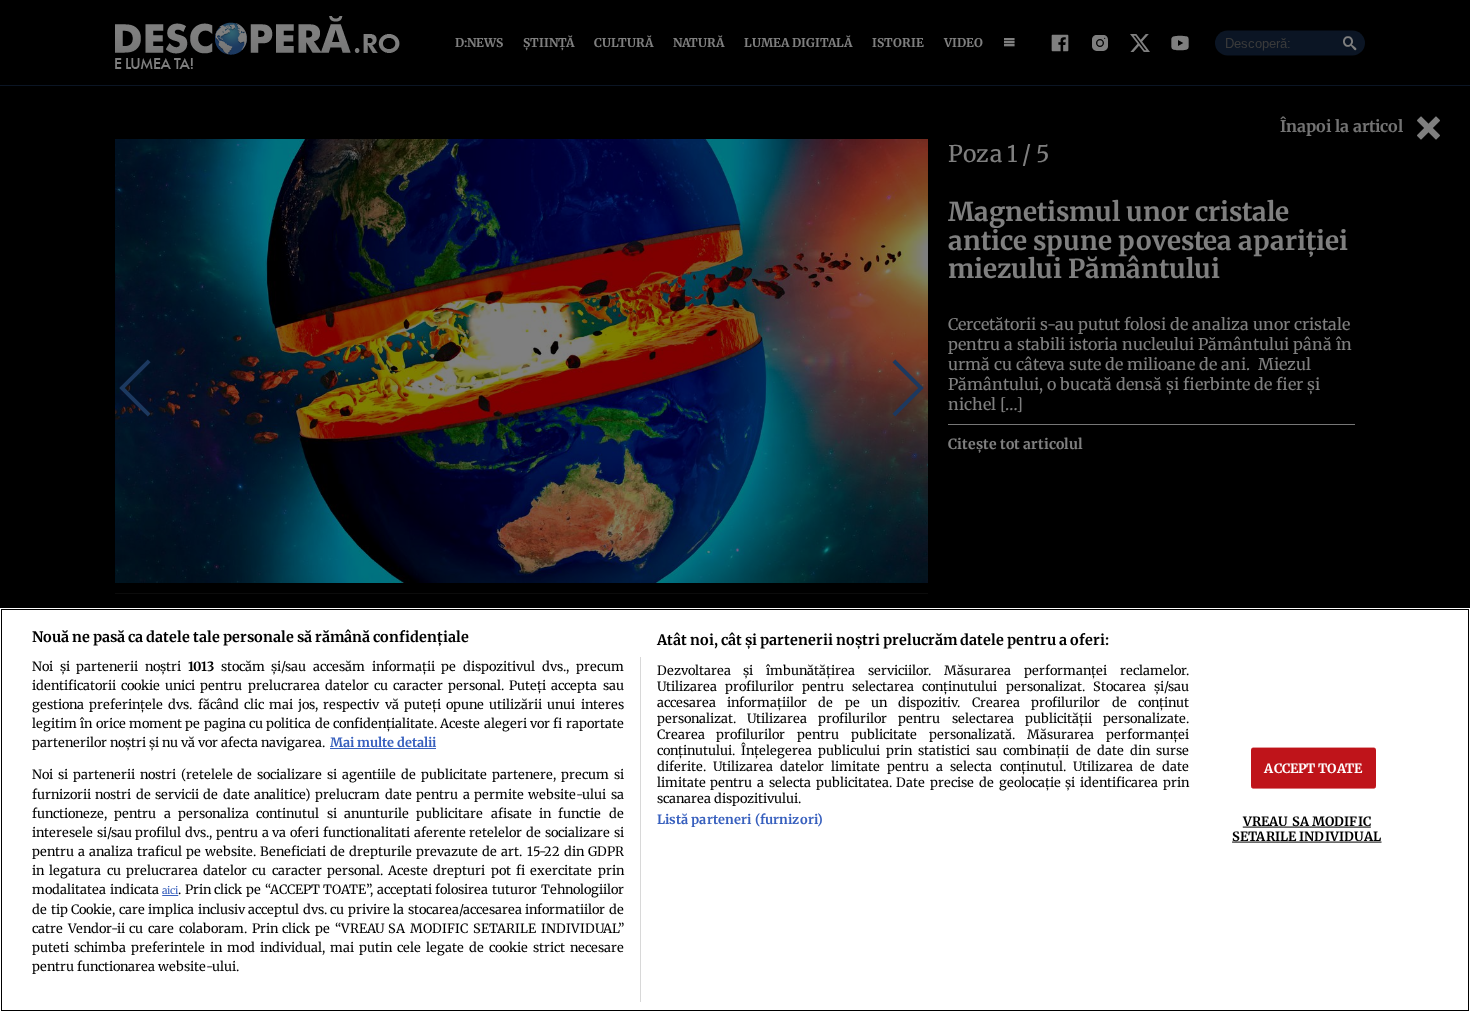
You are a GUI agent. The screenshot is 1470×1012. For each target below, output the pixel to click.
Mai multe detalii (383, 742)
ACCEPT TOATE (1313, 768)
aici (170, 890)
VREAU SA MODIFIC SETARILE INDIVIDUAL (1306, 828)
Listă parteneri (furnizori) (740, 819)
